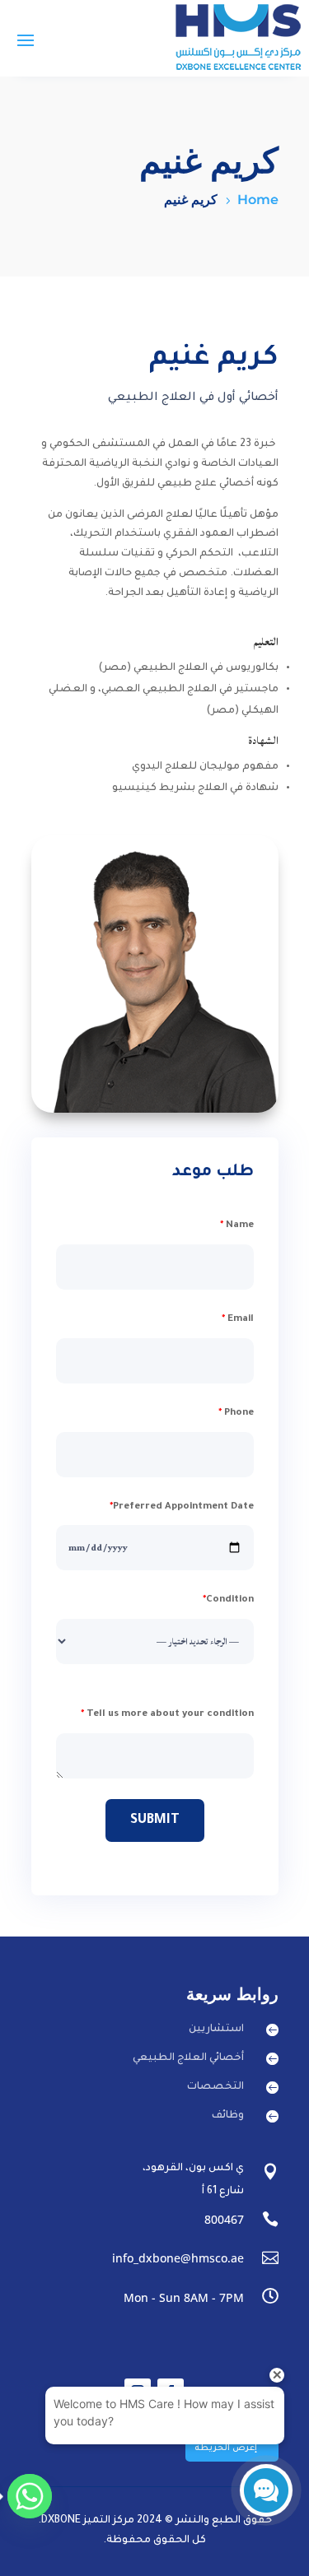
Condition (228, 1600)
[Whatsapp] (30, 2496)
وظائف (228, 2116)
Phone (236, 1414)
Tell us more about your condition (167, 1715)
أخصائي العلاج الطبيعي (188, 2058)
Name (237, 1226)
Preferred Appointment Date (182, 1507)
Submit (155, 1820)
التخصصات (215, 2087)
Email (238, 1320)
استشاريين (216, 2030)
